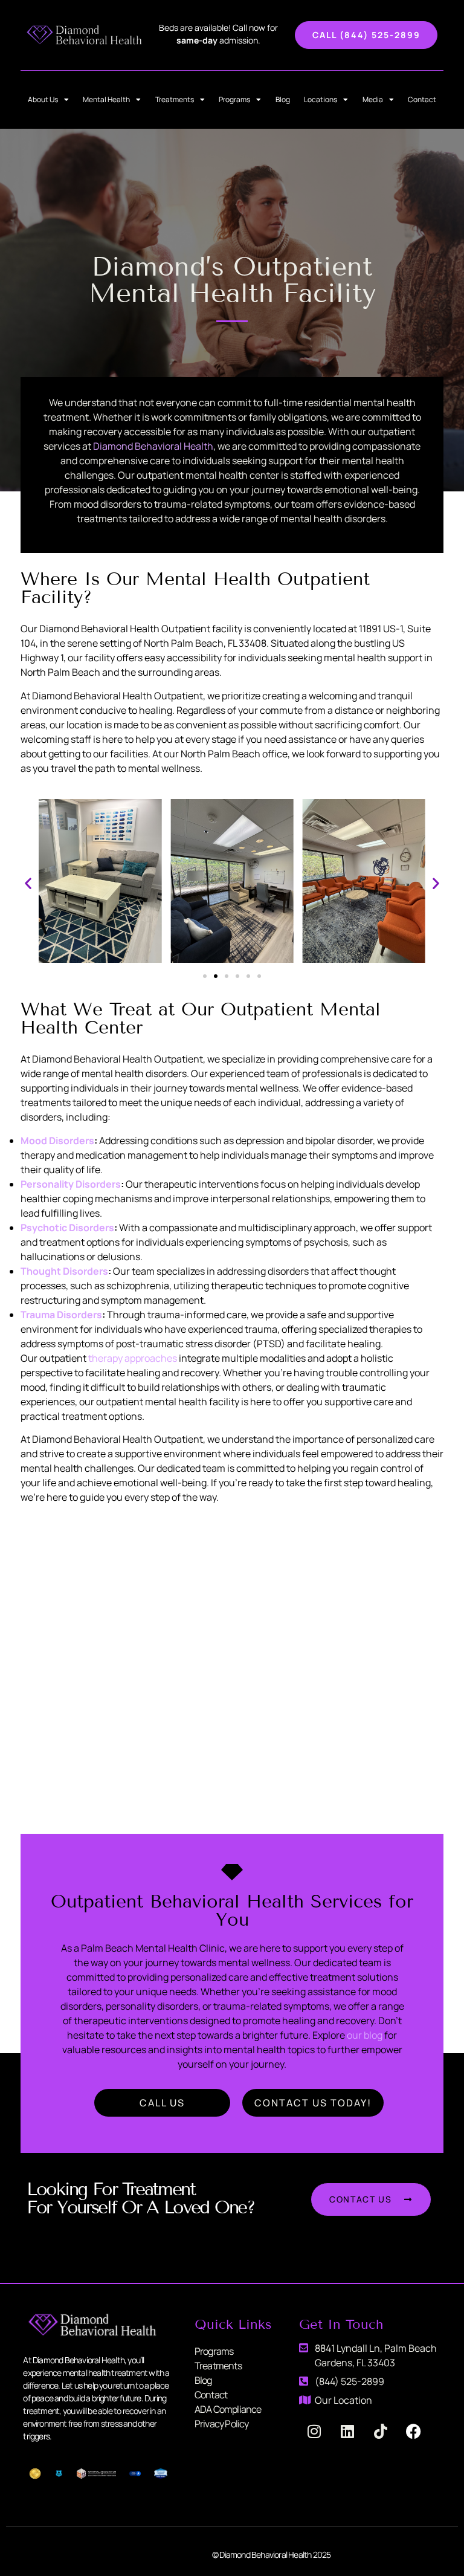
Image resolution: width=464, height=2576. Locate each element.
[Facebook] (414, 2432)
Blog (283, 99)
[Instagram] (314, 2432)
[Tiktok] (381, 2432)
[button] (28, 883)
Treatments (175, 99)
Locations (321, 99)
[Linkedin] (347, 2432)
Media (373, 99)
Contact (422, 99)
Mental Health (106, 99)
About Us (43, 99)
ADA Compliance (228, 2409)
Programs (234, 99)
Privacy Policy (222, 2424)
